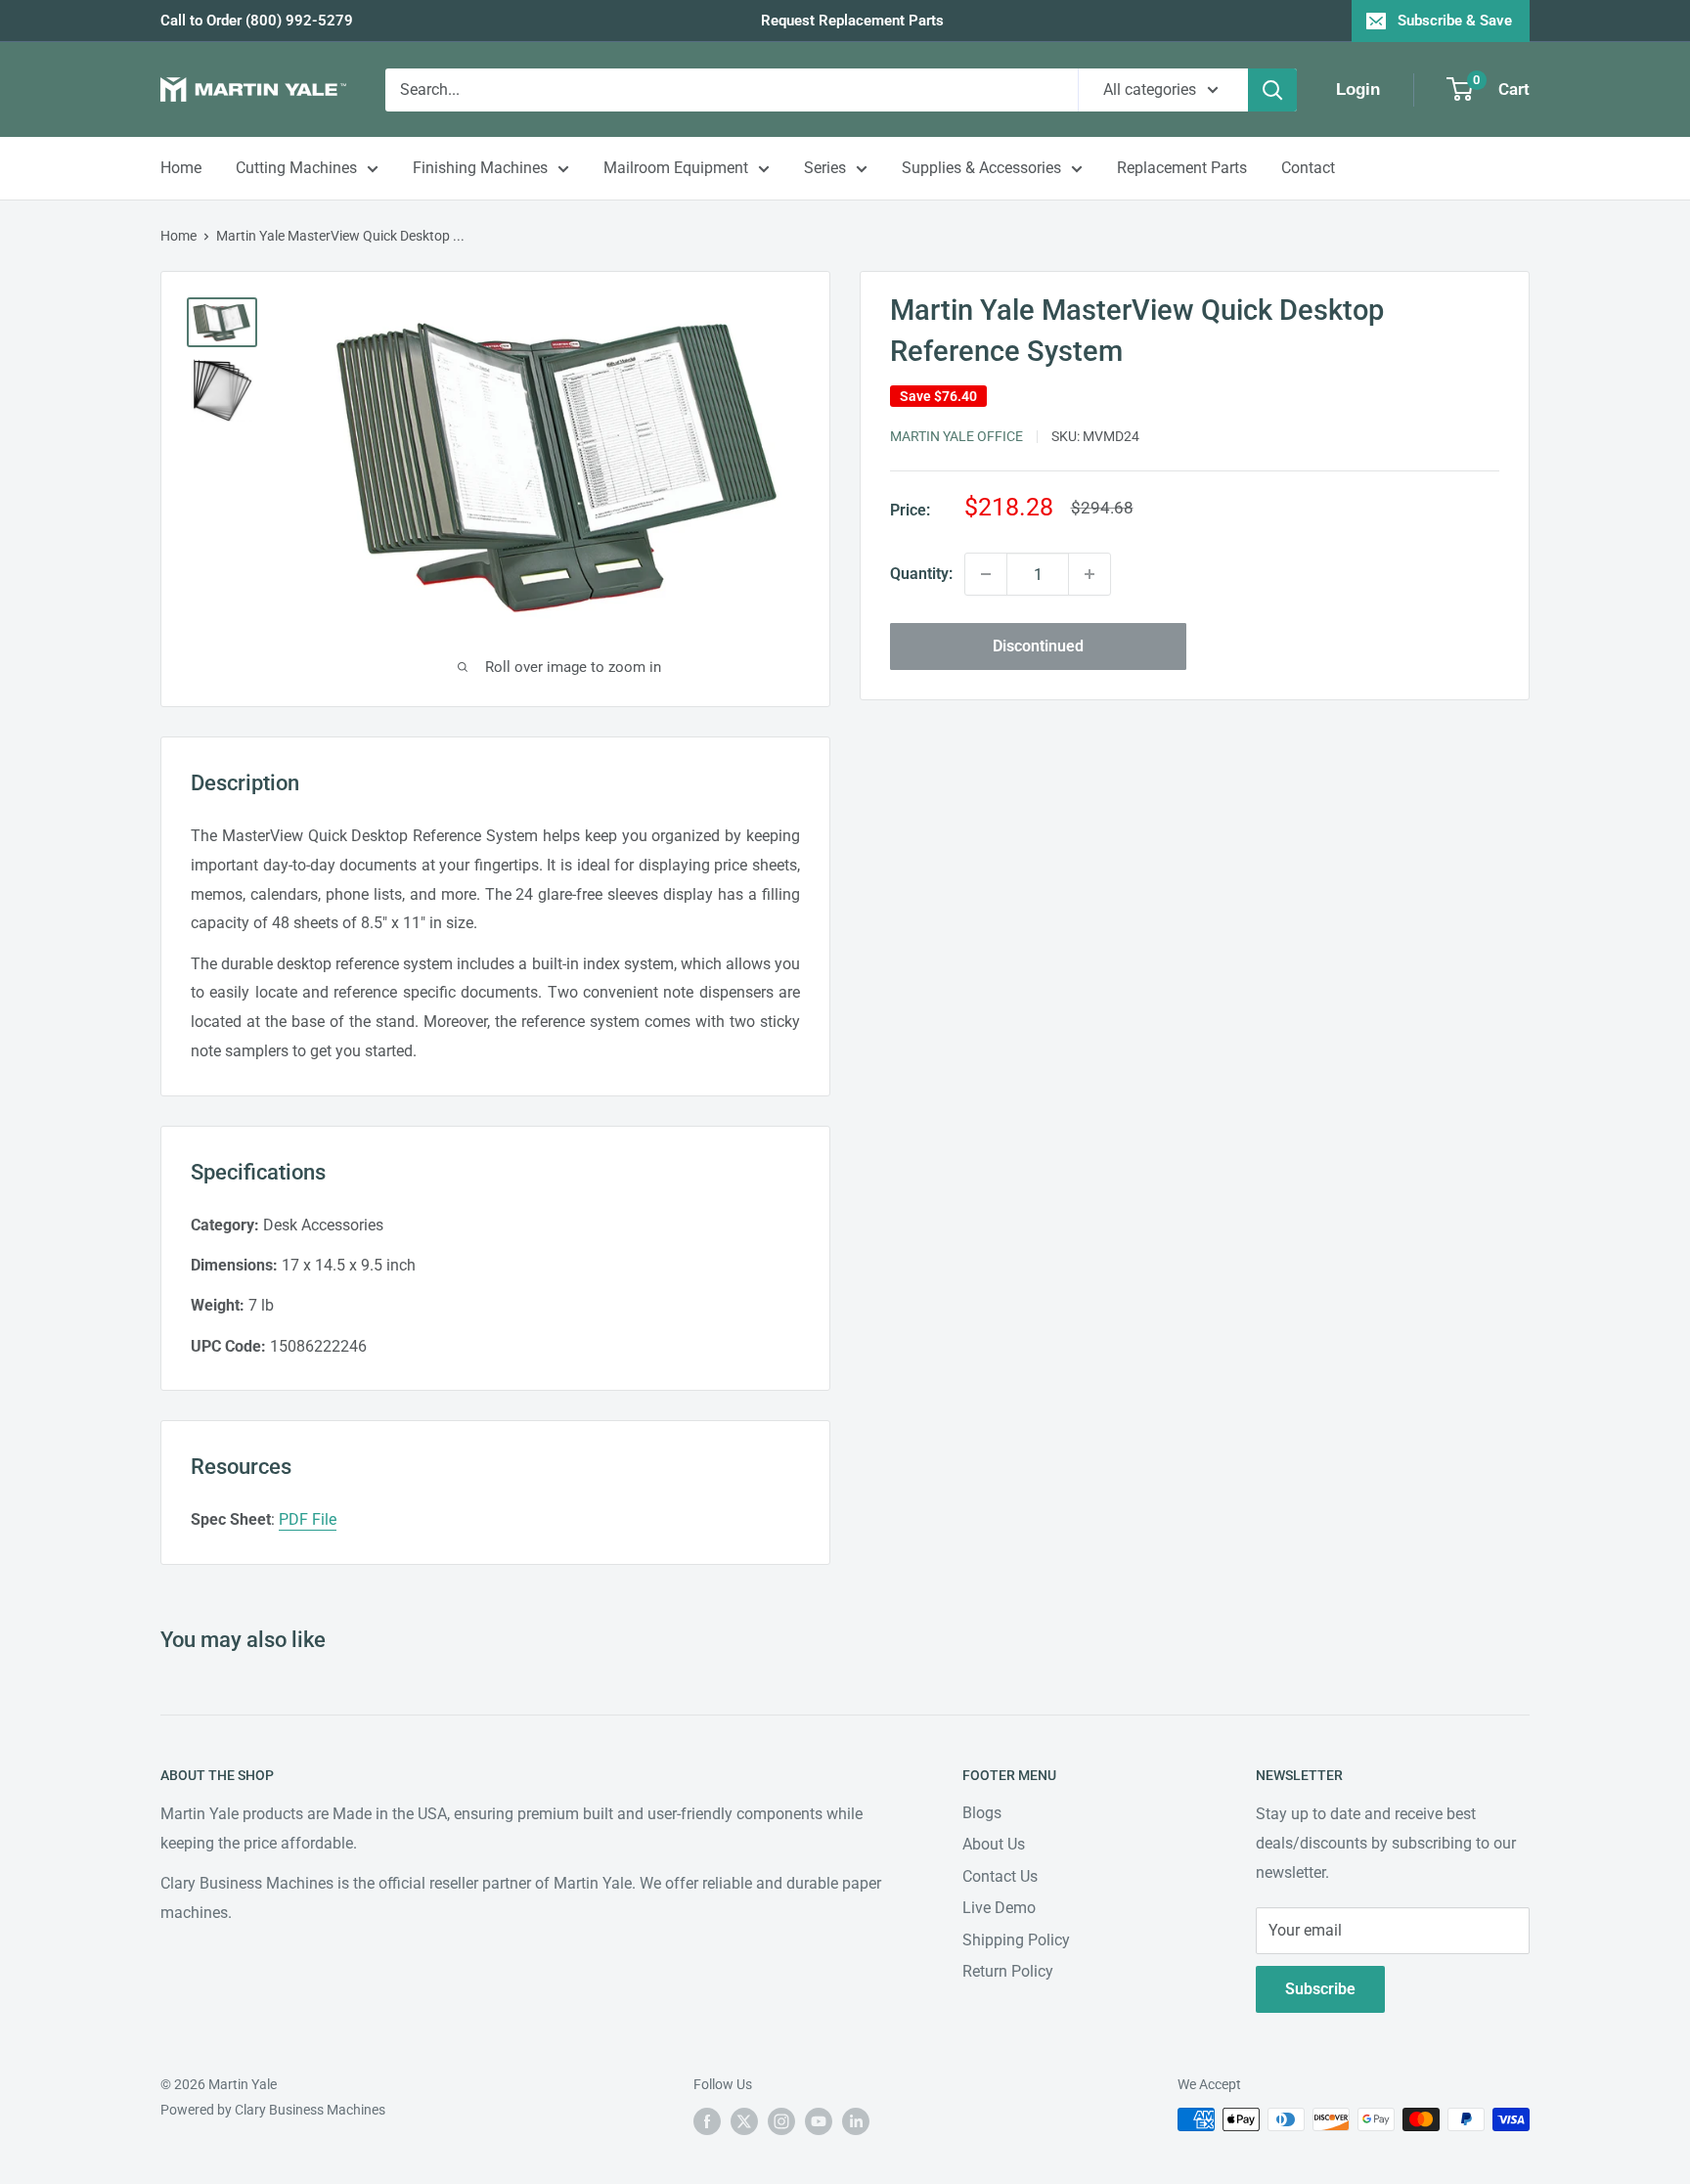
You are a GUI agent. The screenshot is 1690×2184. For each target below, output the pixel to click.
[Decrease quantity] (986, 574)
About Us (994, 1844)
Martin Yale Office (956, 436)
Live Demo (999, 1908)
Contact (1308, 168)
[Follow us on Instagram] (781, 2121)
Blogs (982, 1813)
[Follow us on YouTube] (819, 2121)
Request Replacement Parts (852, 21)
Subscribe (1320, 1989)
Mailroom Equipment (676, 168)
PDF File (308, 1519)
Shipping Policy (1016, 1940)
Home (181, 168)
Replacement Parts (1182, 168)
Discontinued (1038, 646)
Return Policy (1008, 1971)
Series (825, 168)
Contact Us (1000, 1876)
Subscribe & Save (1455, 21)
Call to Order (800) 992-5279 (257, 21)
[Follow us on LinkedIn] (856, 2121)
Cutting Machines (296, 168)
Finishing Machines (480, 168)
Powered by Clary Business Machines (273, 2110)
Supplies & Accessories (981, 168)
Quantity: (921, 574)
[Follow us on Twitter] (744, 2121)
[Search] (1272, 90)
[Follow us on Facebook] (707, 2121)
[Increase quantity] (1090, 574)
